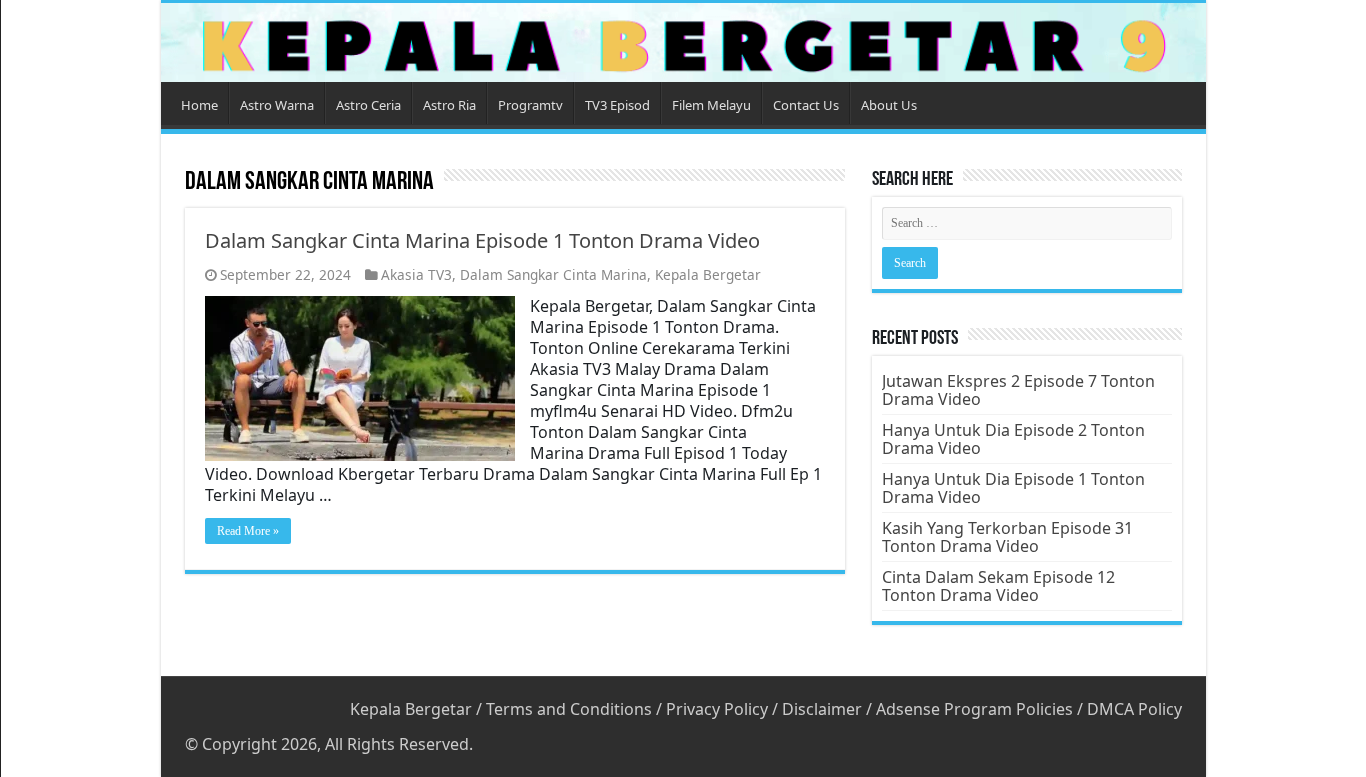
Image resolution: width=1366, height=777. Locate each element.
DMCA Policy (1134, 709)
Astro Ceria (368, 105)
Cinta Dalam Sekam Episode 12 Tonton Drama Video (998, 586)
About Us (889, 105)
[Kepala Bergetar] (683, 42)
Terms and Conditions (569, 709)
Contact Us (806, 105)
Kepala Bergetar (708, 274)
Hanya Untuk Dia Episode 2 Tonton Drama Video (1013, 439)
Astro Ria (449, 105)
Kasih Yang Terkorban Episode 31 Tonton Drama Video (1007, 537)
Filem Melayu (711, 105)
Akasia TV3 (416, 274)
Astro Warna (277, 105)
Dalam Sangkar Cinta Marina (553, 274)
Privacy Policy (717, 709)
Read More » (248, 531)
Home (199, 105)
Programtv (530, 105)
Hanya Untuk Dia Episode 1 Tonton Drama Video (1013, 488)
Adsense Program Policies (974, 709)
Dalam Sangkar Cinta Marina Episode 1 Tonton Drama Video (482, 240)
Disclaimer (822, 709)
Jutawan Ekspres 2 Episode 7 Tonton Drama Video (1018, 390)
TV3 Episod (617, 105)
